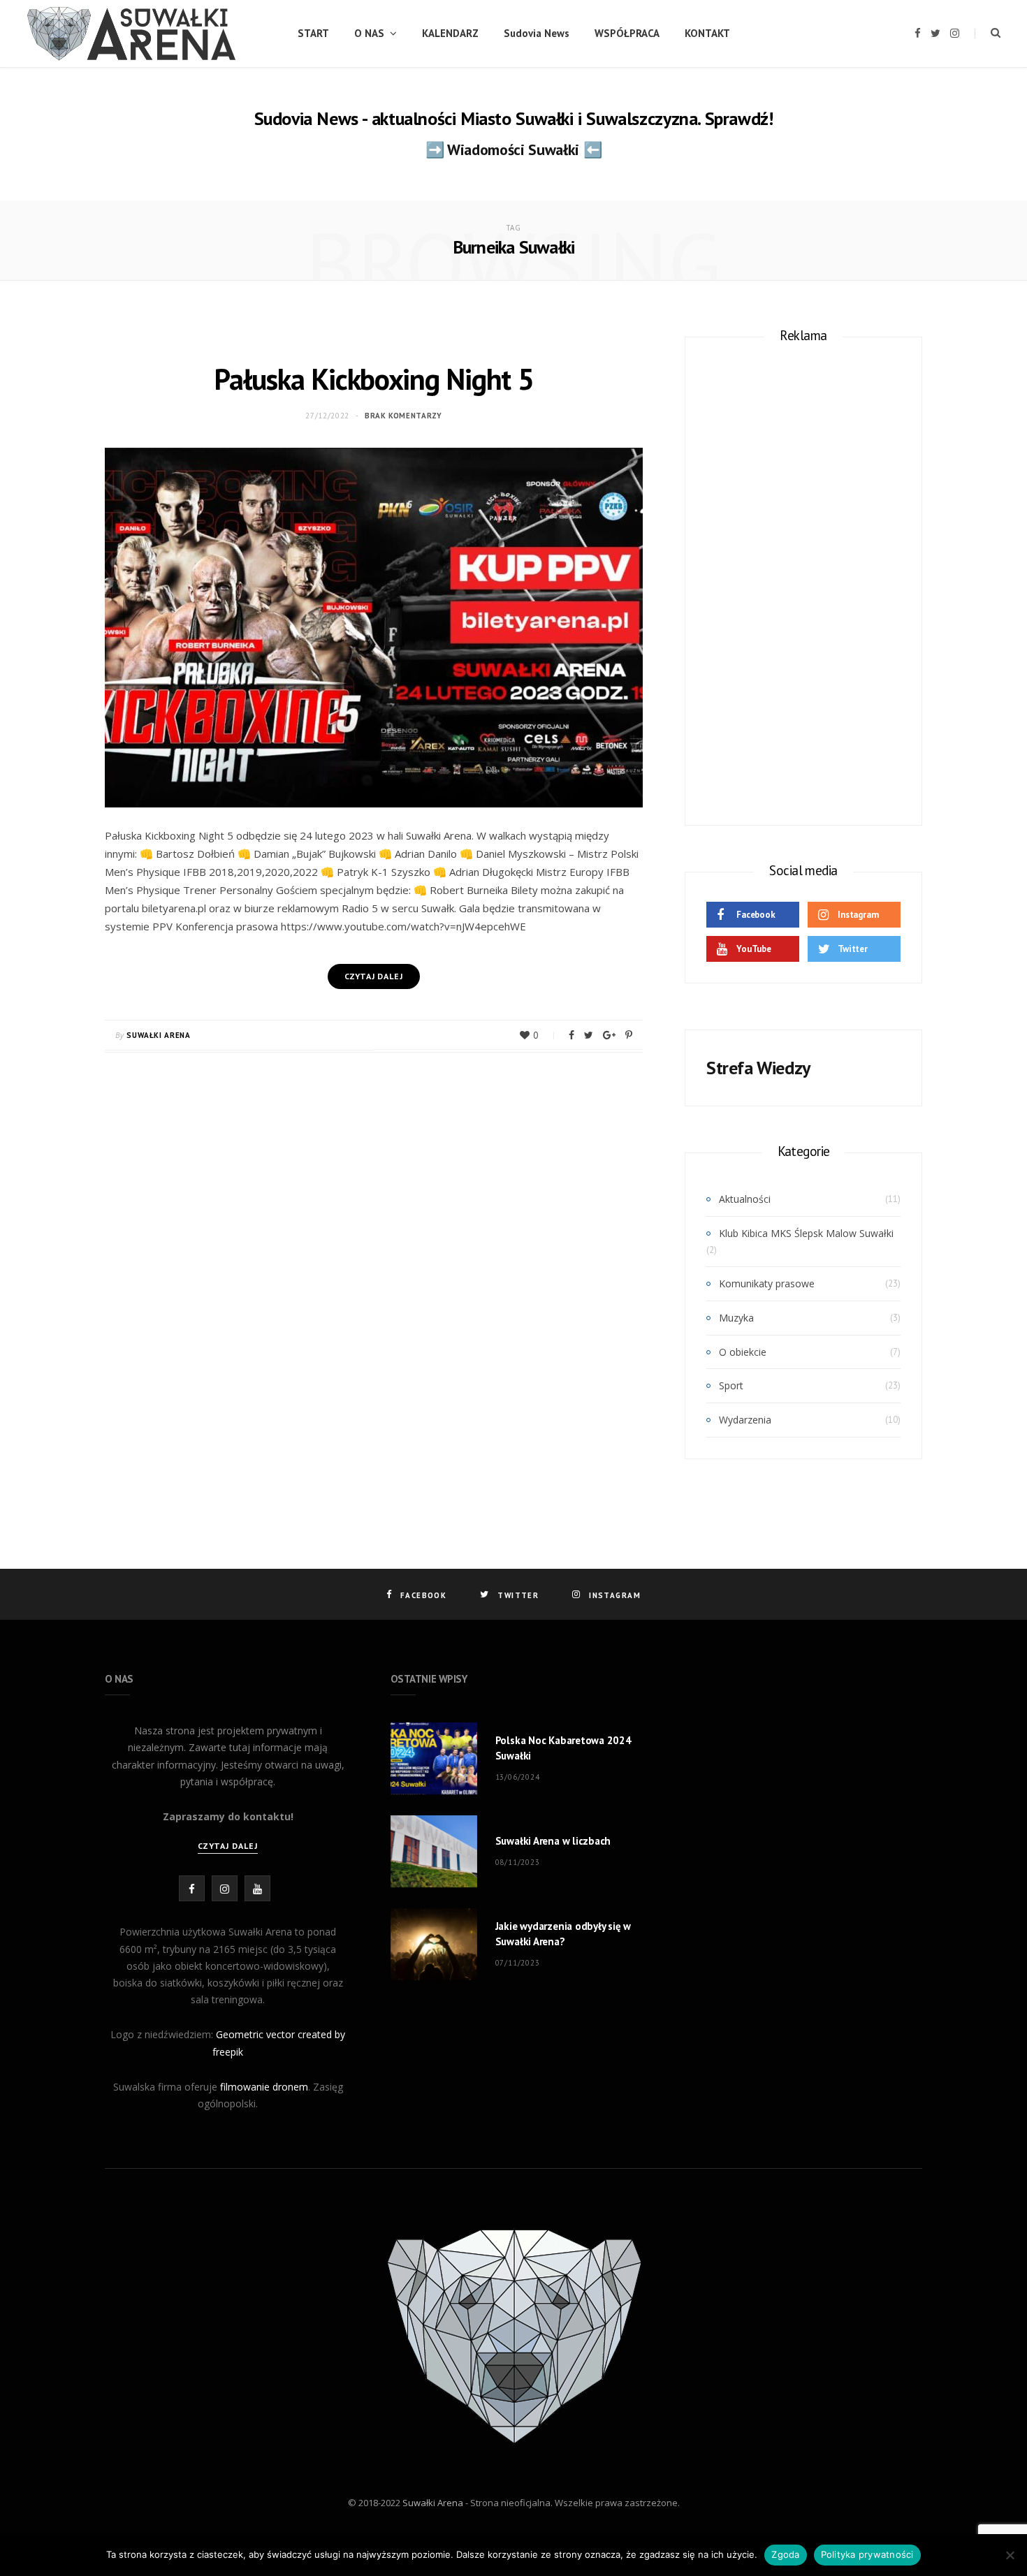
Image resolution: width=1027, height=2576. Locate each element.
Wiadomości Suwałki (513, 149)
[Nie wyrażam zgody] (1010, 2555)
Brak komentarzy (403, 416)
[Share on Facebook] (571, 1035)
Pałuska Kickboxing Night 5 (373, 379)
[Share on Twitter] (589, 1035)
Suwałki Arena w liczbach (553, 1841)
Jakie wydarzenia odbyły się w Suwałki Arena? (563, 1934)
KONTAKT (707, 33)
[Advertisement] (803, 576)
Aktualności (745, 1199)
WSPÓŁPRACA (627, 33)
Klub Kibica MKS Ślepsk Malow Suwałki (806, 1233)
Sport (731, 1385)
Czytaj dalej (228, 1846)
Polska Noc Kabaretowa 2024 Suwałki (563, 1748)
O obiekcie (743, 1352)
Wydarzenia (745, 1420)
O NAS (369, 33)
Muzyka (736, 1318)
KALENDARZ (450, 33)
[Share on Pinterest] (629, 1035)
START (313, 33)
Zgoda (785, 2554)
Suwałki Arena (159, 1035)
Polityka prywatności (867, 2554)
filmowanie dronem (264, 2087)
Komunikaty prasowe (767, 1283)
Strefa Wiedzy (758, 1068)
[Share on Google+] (609, 1035)
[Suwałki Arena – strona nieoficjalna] (132, 34)
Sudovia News (537, 33)
